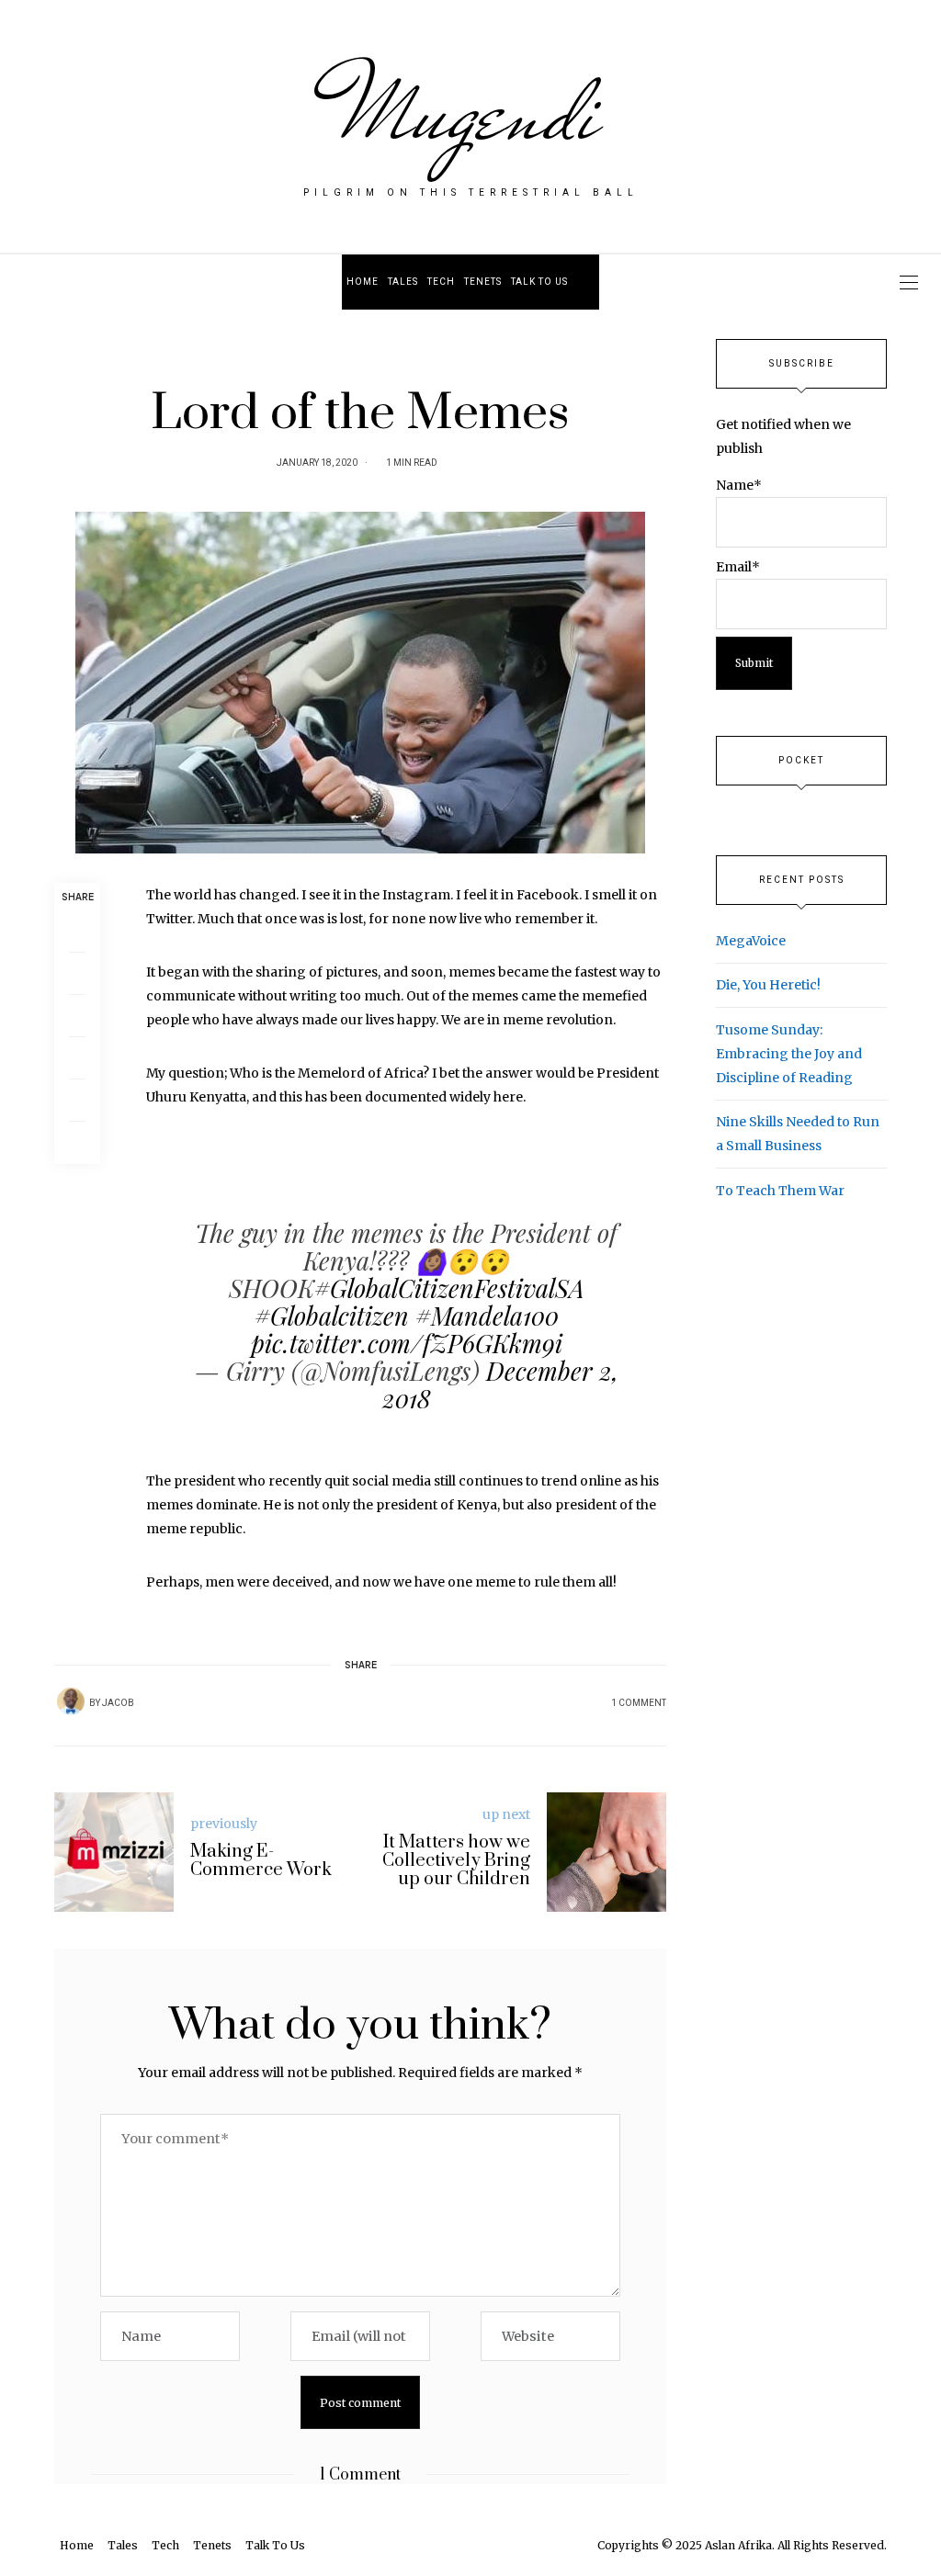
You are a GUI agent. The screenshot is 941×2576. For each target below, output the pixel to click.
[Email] (77, 1016)
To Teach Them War (780, 1191)
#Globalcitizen (332, 1316)
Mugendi (471, 112)
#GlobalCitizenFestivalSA (449, 1288)
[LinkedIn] (77, 1101)
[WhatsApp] (77, 1058)
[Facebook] (77, 932)
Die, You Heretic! (768, 985)
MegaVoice (751, 941)
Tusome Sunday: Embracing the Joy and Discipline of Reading (789, 1054)
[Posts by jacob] (71, 1701)
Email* (738, 567)
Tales (403, 282)
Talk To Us (539, 282)
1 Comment (639, 1703)
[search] (586, 282)
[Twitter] (77, 974)
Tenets (483, 282)
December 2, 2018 (500, 1384)
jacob (118, 1703)
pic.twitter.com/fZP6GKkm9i (407, 1343)
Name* (739, 485)
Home (363, 282)
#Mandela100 (487, 1316)
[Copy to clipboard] (77, 1143)
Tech (441, 282)
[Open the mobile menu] (909, 282)
